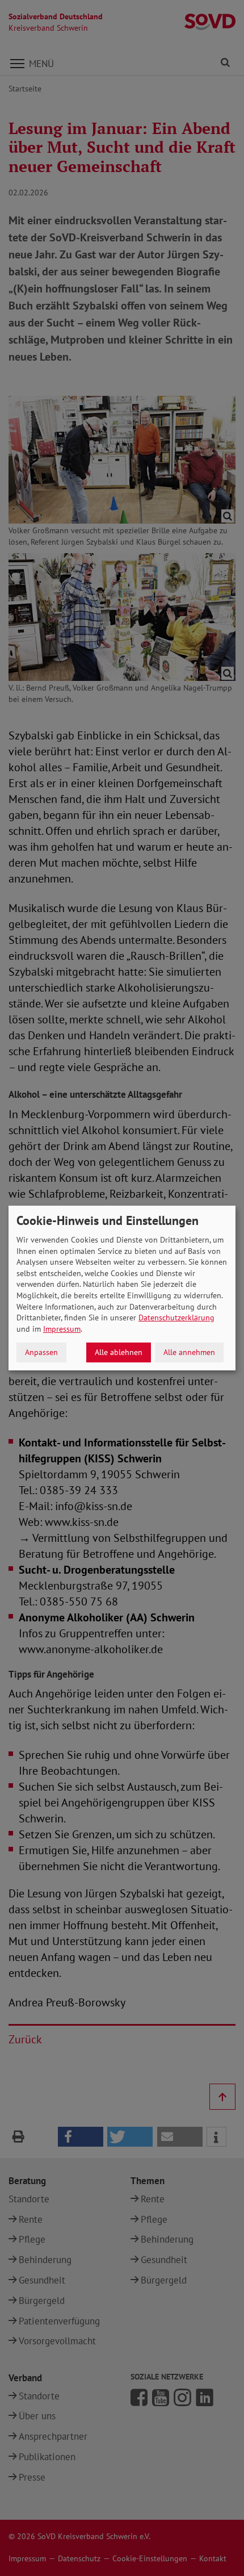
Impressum (62, 1329)
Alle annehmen (189, 1352)
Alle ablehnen (119, 1352)
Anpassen (41, 1352)
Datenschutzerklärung (176, 1318)
